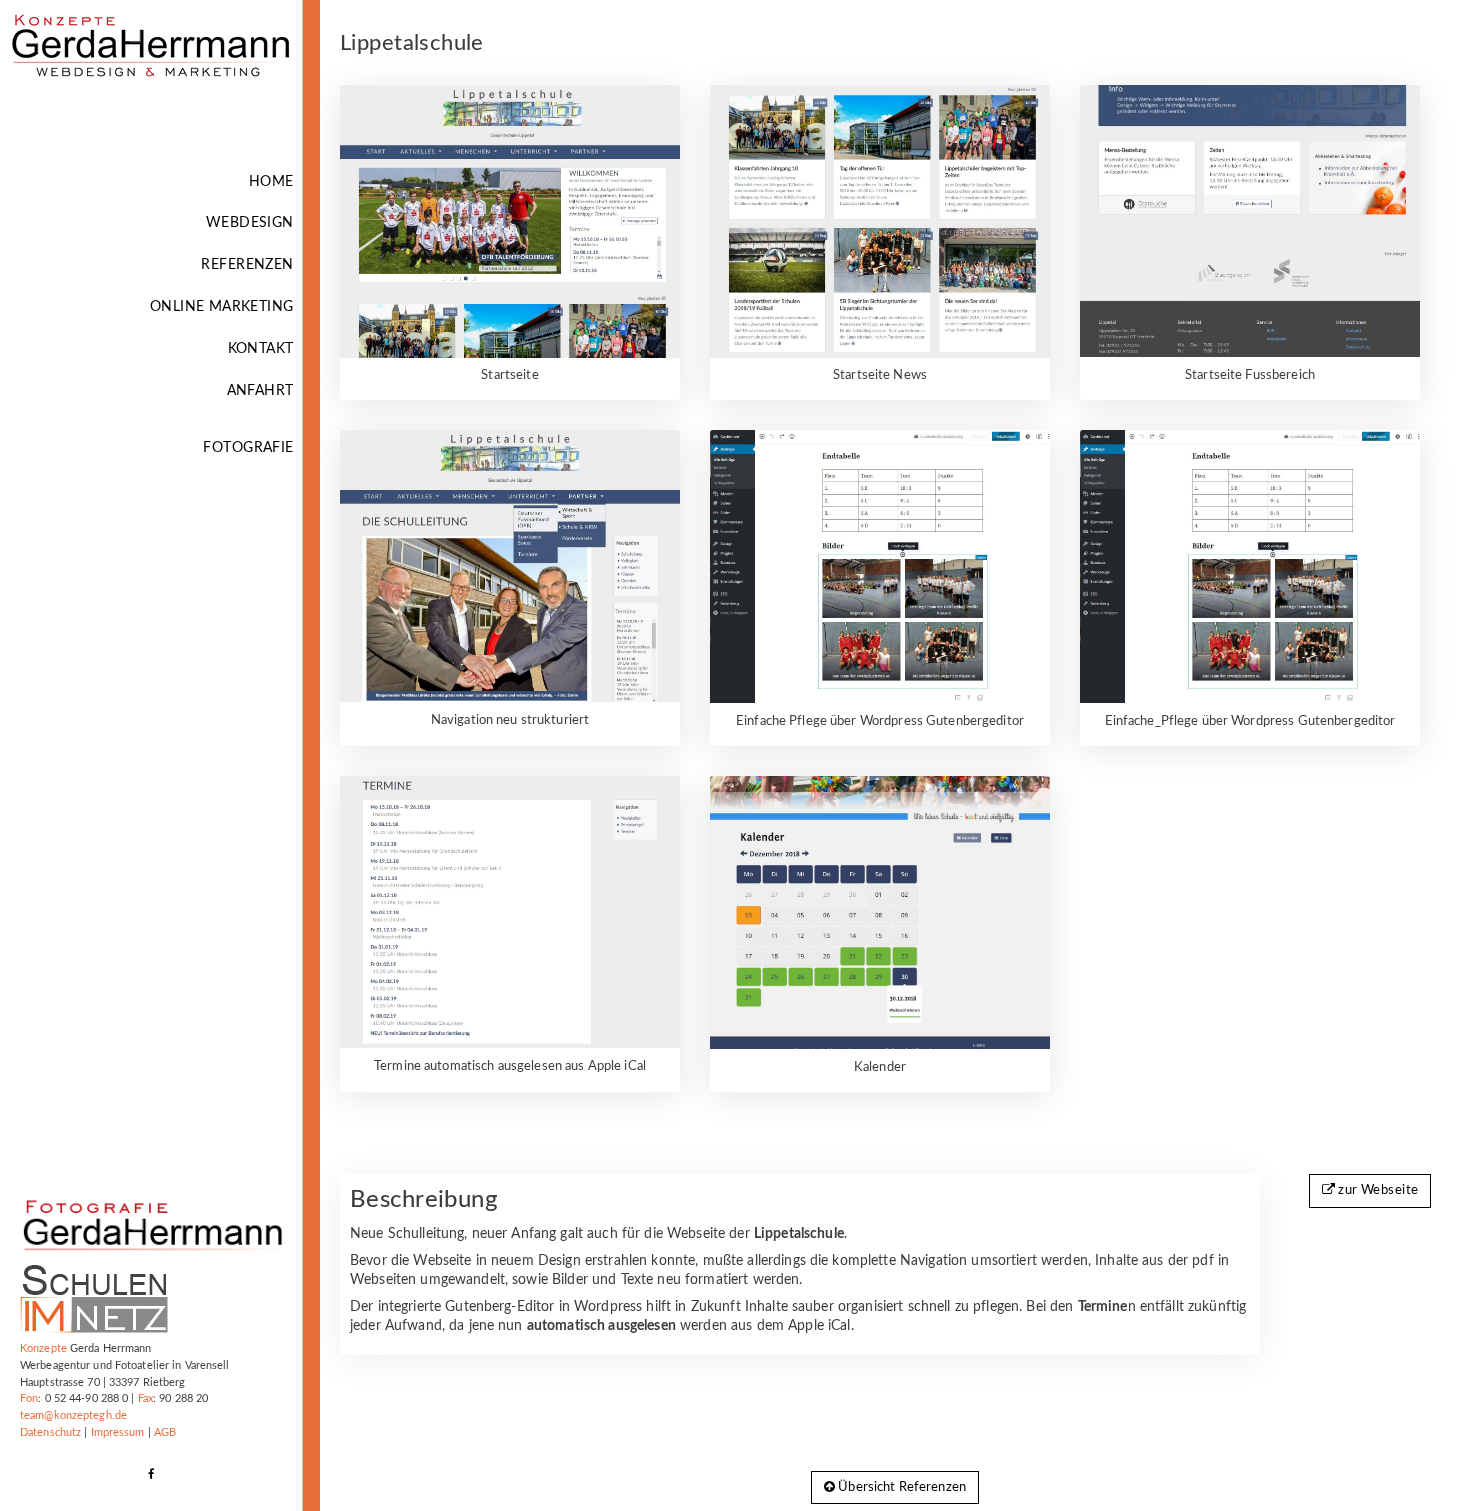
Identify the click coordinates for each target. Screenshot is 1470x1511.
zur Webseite (1376, 1190)
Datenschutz (50, 1432)
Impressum (118, 1432)
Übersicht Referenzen (900, 1487)
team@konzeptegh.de (73, 1415)
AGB (165, 1432)
